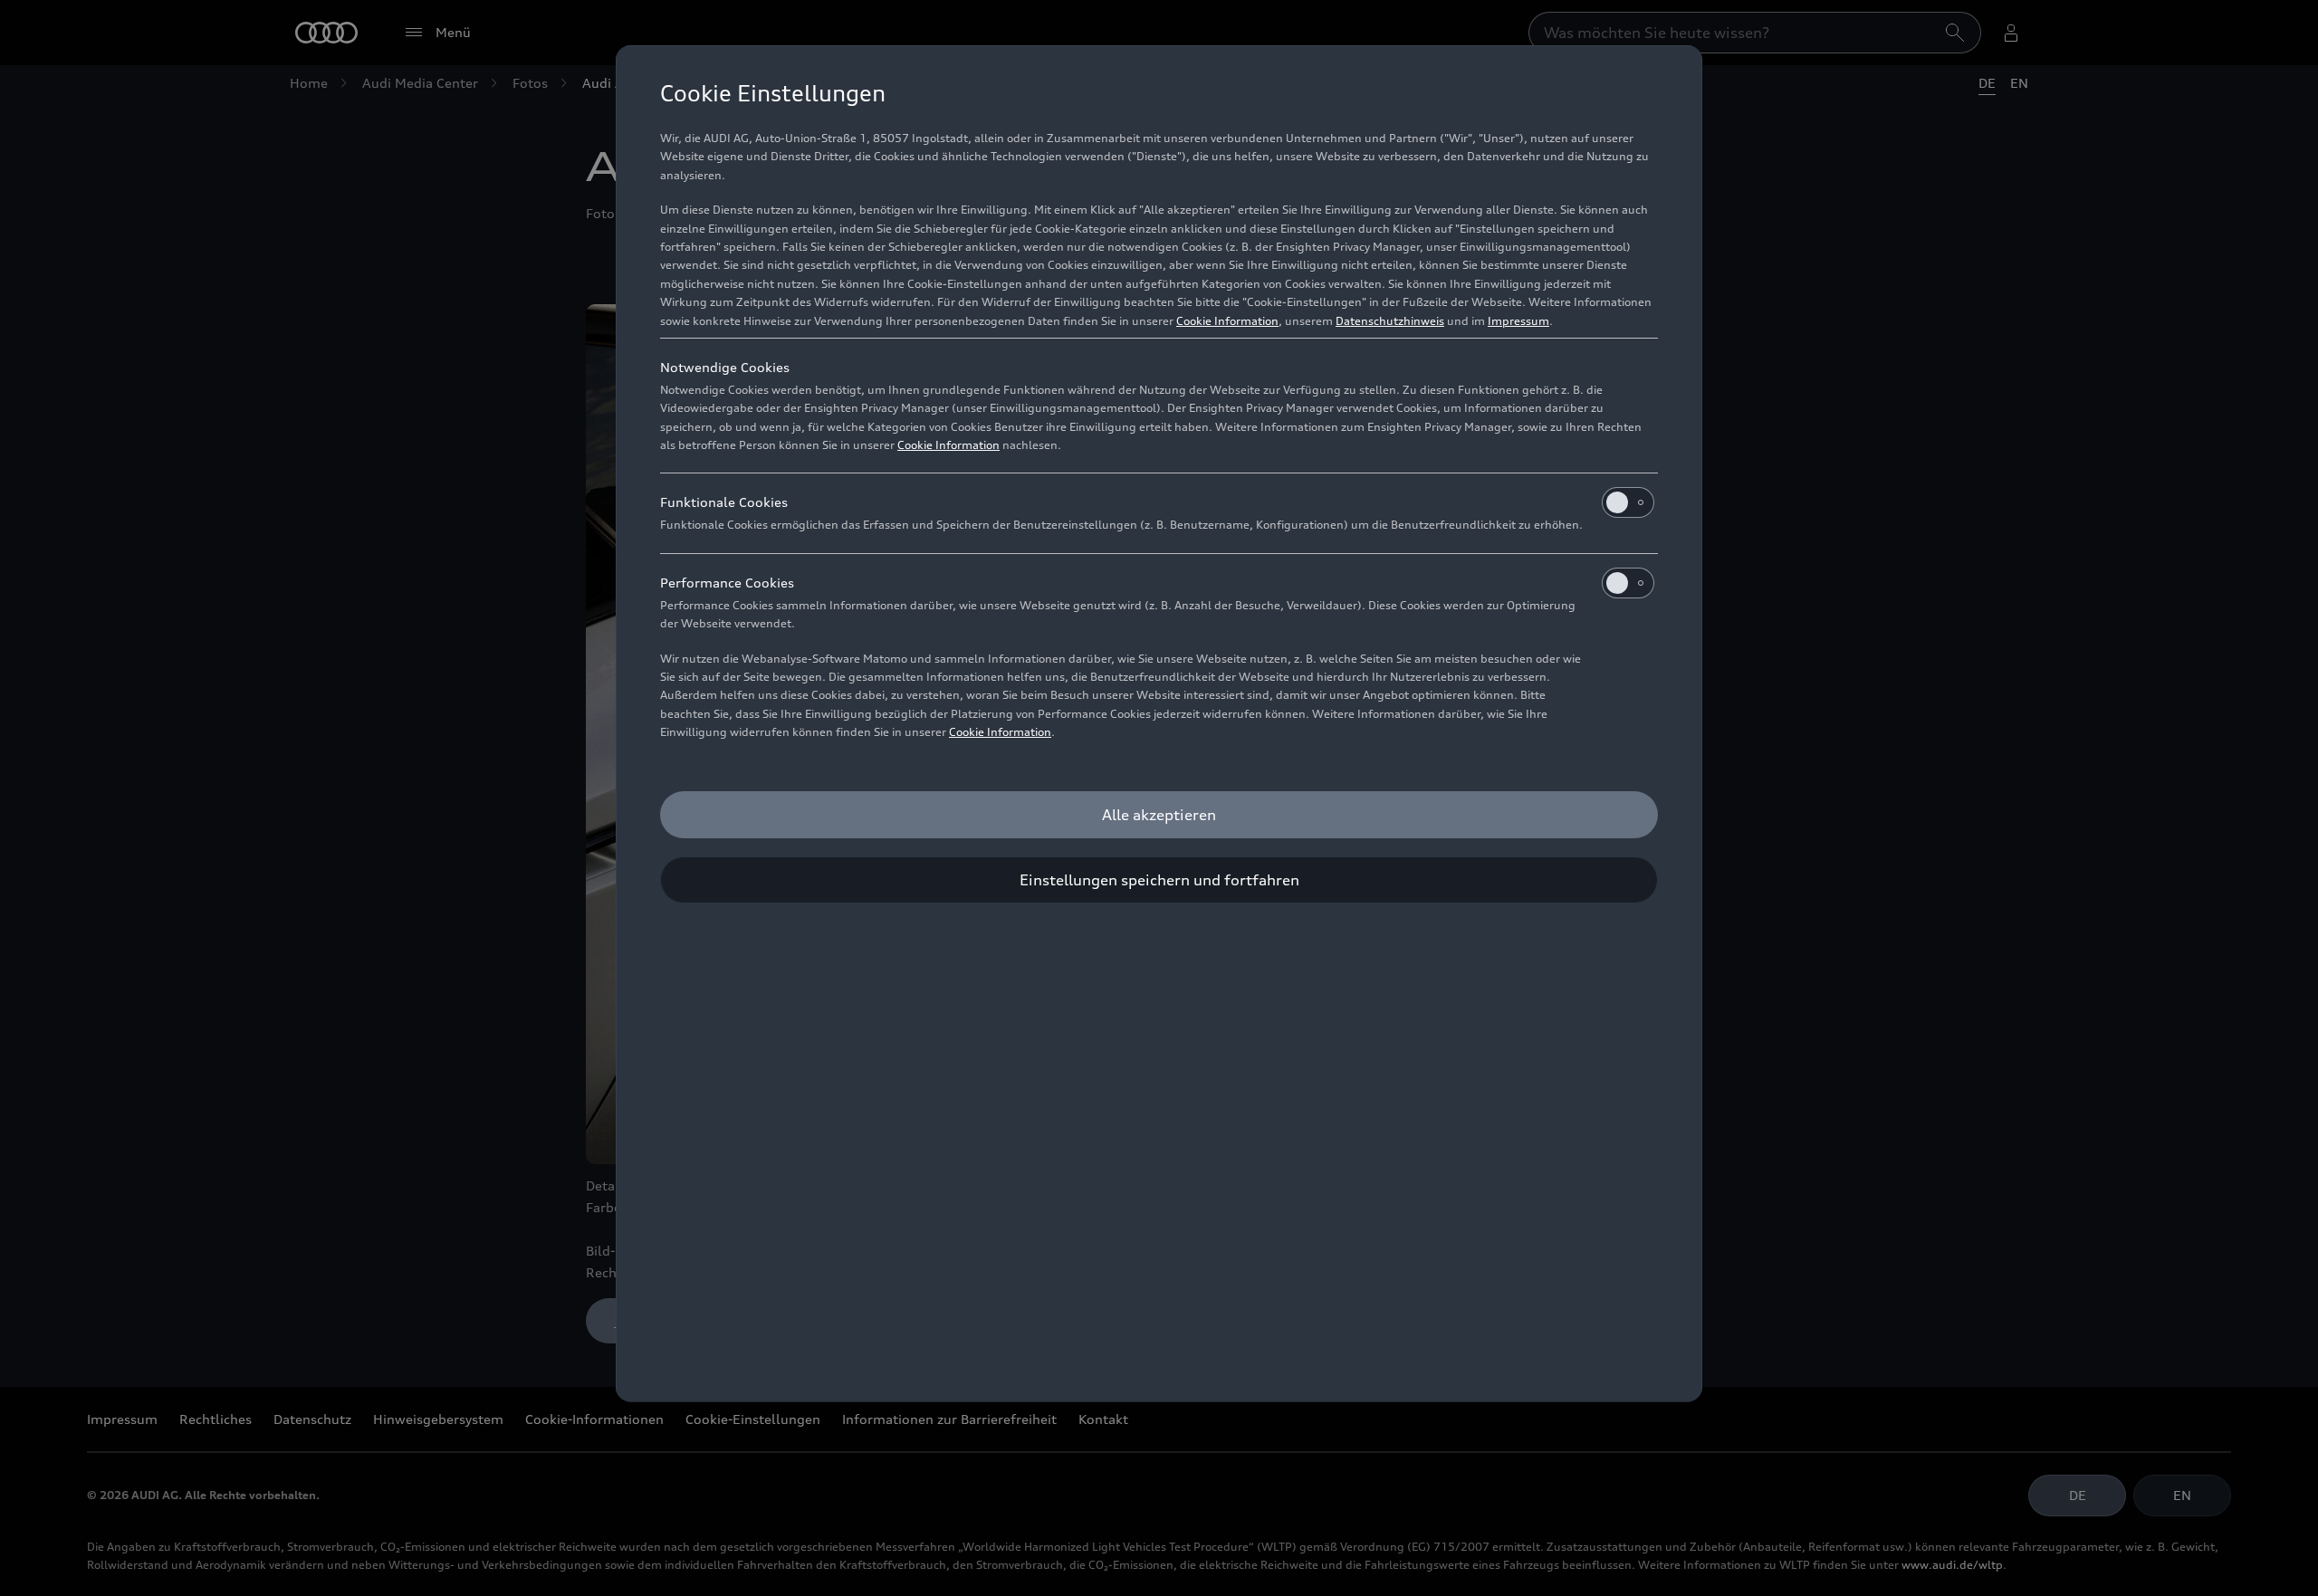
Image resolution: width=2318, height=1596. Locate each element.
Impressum (1518, 321)
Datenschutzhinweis (1390, 321)
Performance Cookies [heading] (727, 583)
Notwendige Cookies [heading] (725, 367)
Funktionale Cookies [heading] (724, 502)
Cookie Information (1227, 321)
